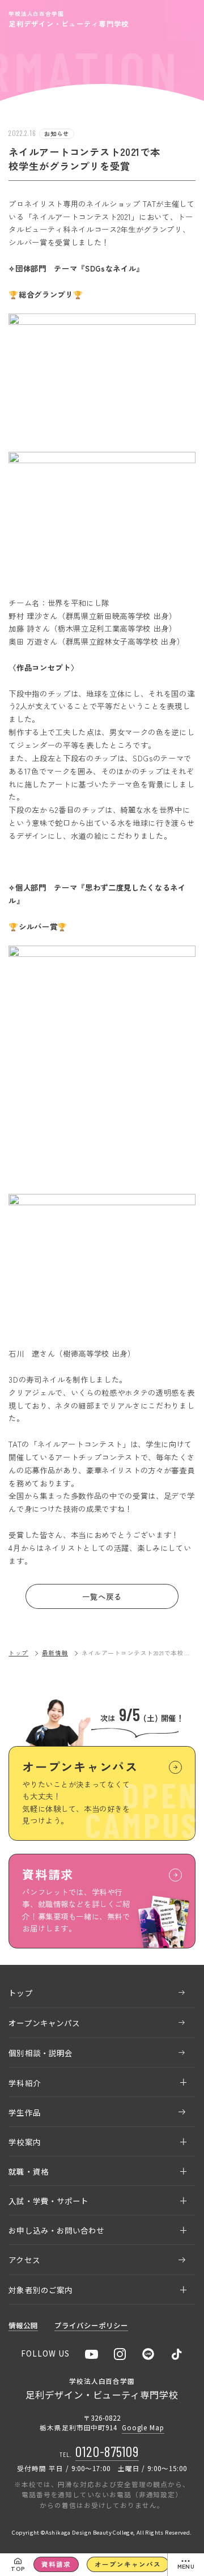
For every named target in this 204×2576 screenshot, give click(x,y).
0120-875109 (107, 2451)
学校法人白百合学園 (69, 19)
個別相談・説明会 (41, 2053)
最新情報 (55, 1653)
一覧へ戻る (102, 1596)
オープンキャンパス (127, 2564)
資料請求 (56, 2564)
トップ (18, 1653)
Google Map (143, 2427)
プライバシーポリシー (91, 2326)
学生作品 (24, 2112)
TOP (18, 2568)
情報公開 (23, 2326)
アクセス (24, 2260)
